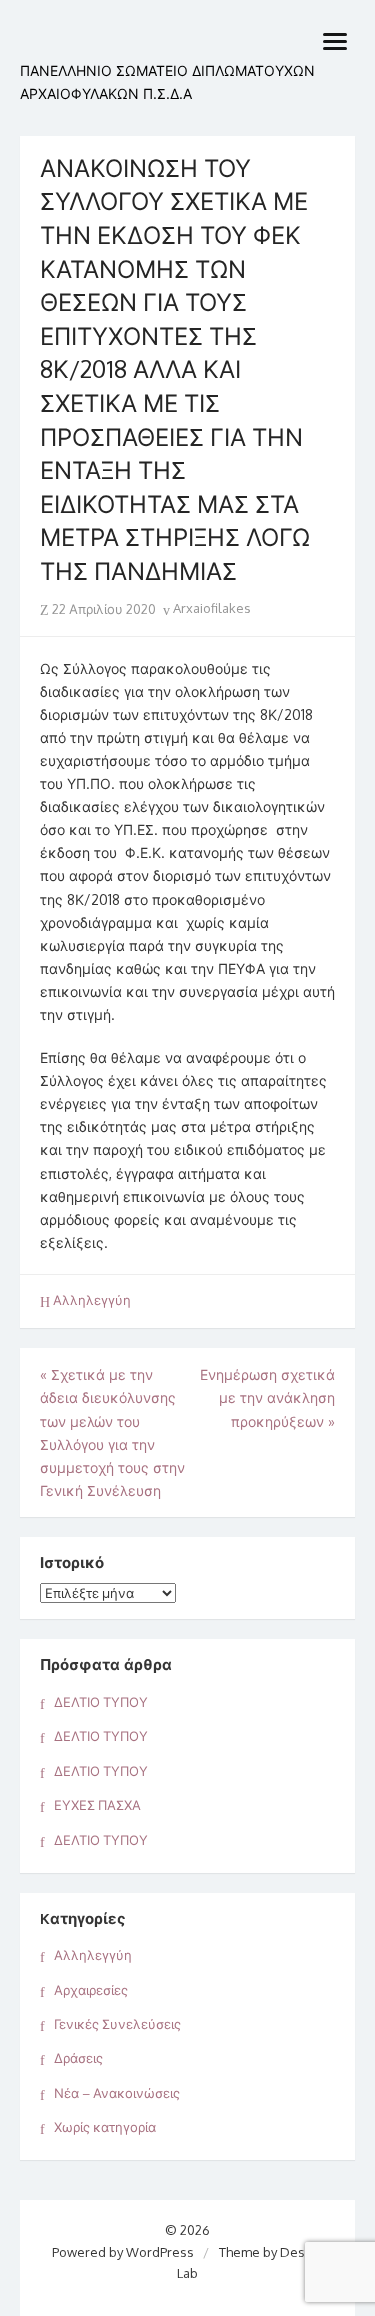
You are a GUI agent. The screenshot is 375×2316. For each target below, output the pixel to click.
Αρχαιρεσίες (91, 1990)
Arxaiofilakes (210, 608)
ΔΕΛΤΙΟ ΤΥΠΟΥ (101, 1702)
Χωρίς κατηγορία (105, 2127)
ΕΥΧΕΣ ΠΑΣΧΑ (97, 1805)
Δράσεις (78, 2058)
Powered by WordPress (123, 2252)
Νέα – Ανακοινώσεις (117, 2093)
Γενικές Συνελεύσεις (117, 2024)
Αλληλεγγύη (92, 1300)
